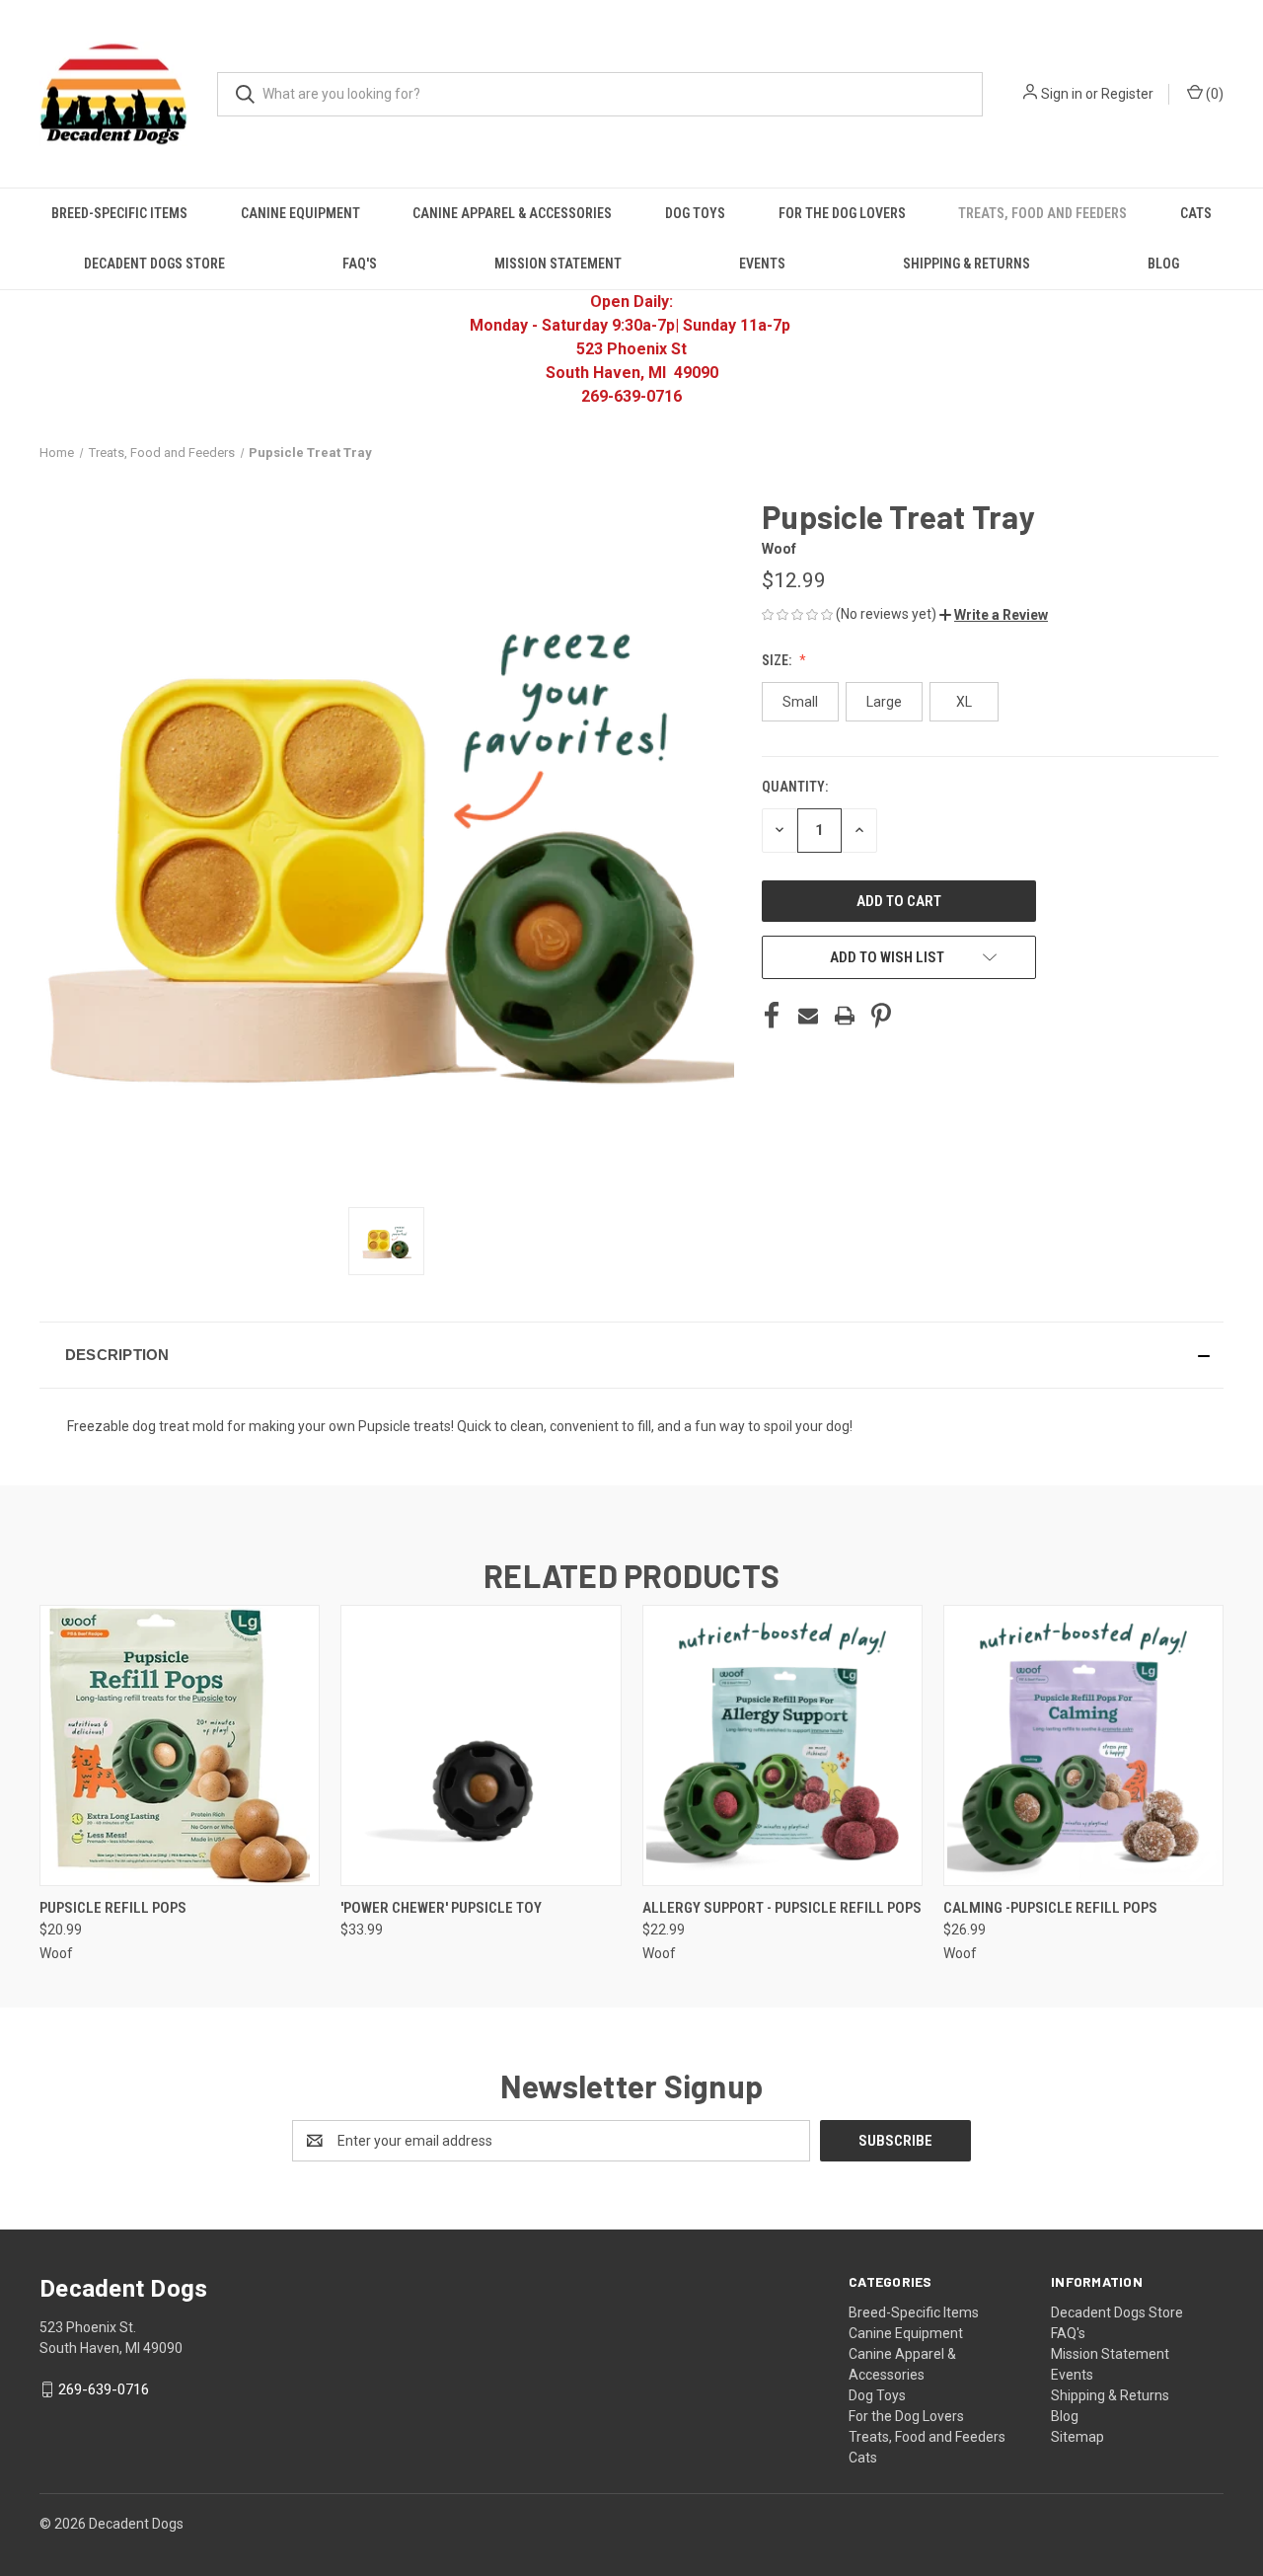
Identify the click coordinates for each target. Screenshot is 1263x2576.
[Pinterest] (881, 1016)
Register (1127, 94)
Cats (1196, 213)
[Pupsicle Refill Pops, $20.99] (180, 1745)
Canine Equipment (300, 213)
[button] (994, 615)
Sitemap (1077, 2437)
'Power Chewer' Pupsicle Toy (441, 1908)
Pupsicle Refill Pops (113, 1908)
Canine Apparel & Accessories (512, 213)
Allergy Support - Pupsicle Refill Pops (782, 1908)
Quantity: (795, 787)
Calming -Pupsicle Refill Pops (1050, 1908)
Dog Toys (695, 213)
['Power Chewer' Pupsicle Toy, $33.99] (481, 1745)
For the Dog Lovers (842, 213)
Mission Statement (558, 264)
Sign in (1062, 94)
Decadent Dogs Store (154, 264)
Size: (778, 660)
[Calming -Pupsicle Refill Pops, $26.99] (1083, 1745)
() (1213, 94)
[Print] (845, 1016)
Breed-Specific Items (119, 213)
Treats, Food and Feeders (1042, 213)
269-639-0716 (104, 2389)
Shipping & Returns (966, 264)
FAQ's (360, 264)
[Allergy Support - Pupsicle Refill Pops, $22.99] (782, 1745)
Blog (1163, 264)
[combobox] (600, 94)
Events (762, 264)
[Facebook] (772, 1016)
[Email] (808, 1016)
